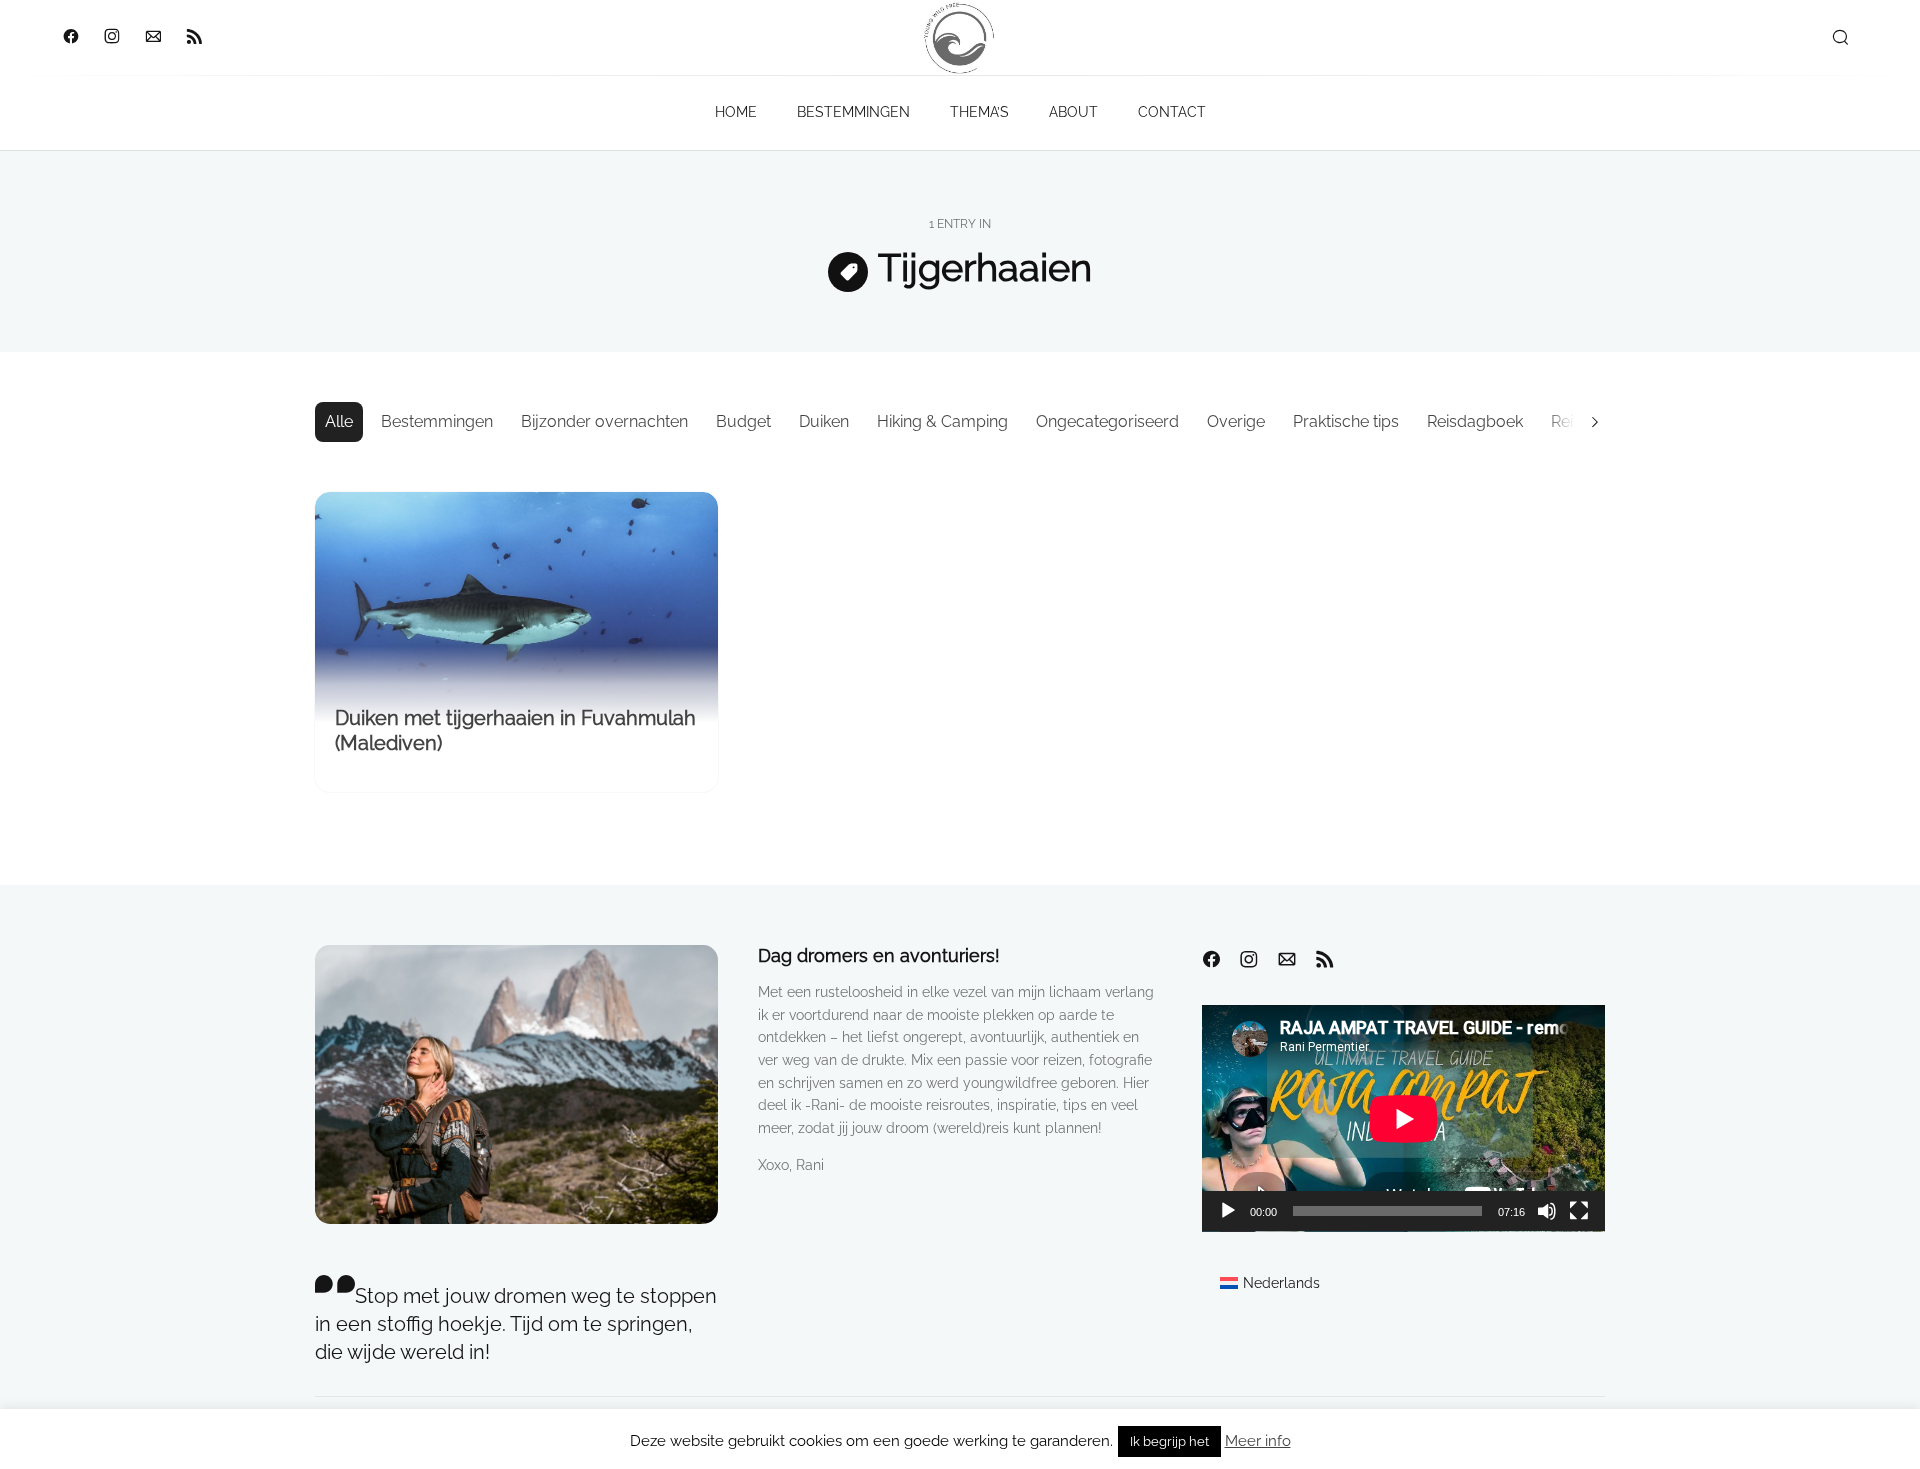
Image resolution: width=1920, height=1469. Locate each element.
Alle (339, 421)
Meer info (1258, 1441)
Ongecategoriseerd (1107, 421)
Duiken (824, 421)
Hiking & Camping (942, 421)
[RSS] (193, 38)
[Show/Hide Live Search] (1840, 38)
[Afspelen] (1228, 1211)
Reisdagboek (1475, 421)
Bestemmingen (437, 421)
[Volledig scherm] (1579, 1211)
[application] (1403, 1118)
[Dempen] (1547, 1211)
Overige (1236, 421)
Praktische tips (1346, 421)
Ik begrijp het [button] (1169, 1441)
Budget (743, 421)
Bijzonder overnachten (604, 421)
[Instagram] (111, 38)
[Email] (152, 38)
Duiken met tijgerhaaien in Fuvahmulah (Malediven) (515, 730)
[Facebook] (70, 38)
